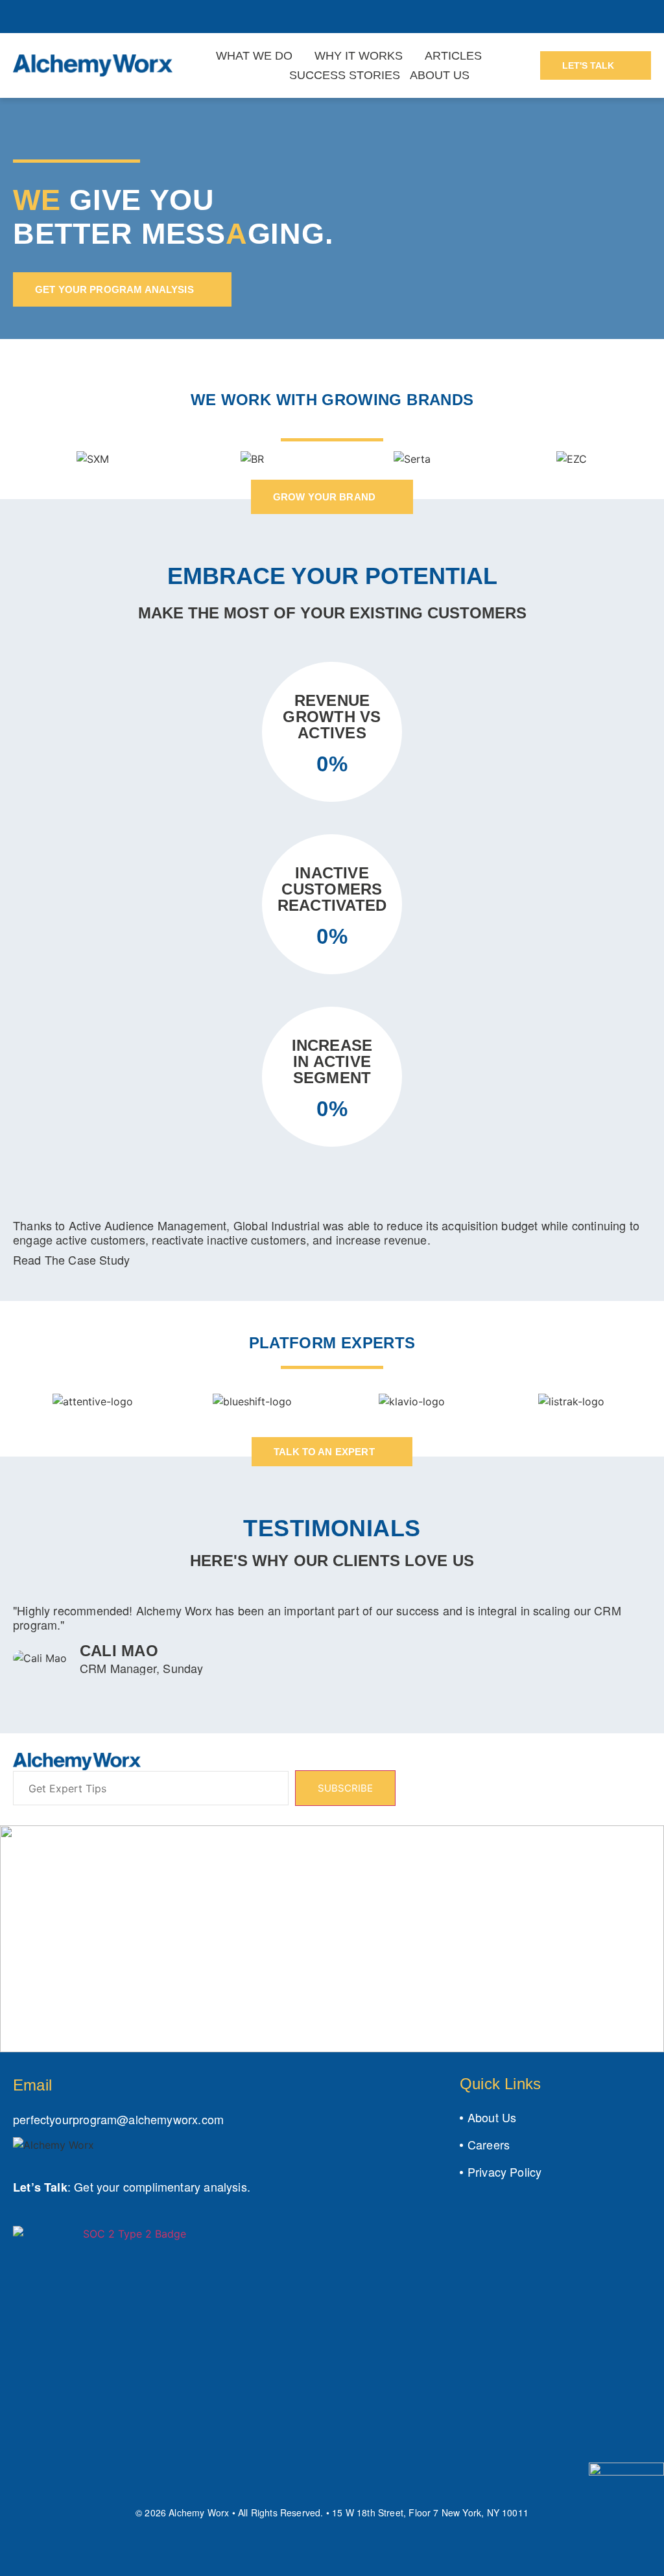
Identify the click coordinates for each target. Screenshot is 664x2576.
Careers (489, 2144)
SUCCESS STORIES (345, 75)
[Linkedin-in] (19, 2486)
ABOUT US (440, 75)
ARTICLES (453, 56)
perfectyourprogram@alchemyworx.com (118, 2119)
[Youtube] (77, 2486)
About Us (492, 2117)
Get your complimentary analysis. (162, 2186)
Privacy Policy (505, 2172)
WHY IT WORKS (359, 56)
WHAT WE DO (254, 56)
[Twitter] (48, 2486)
